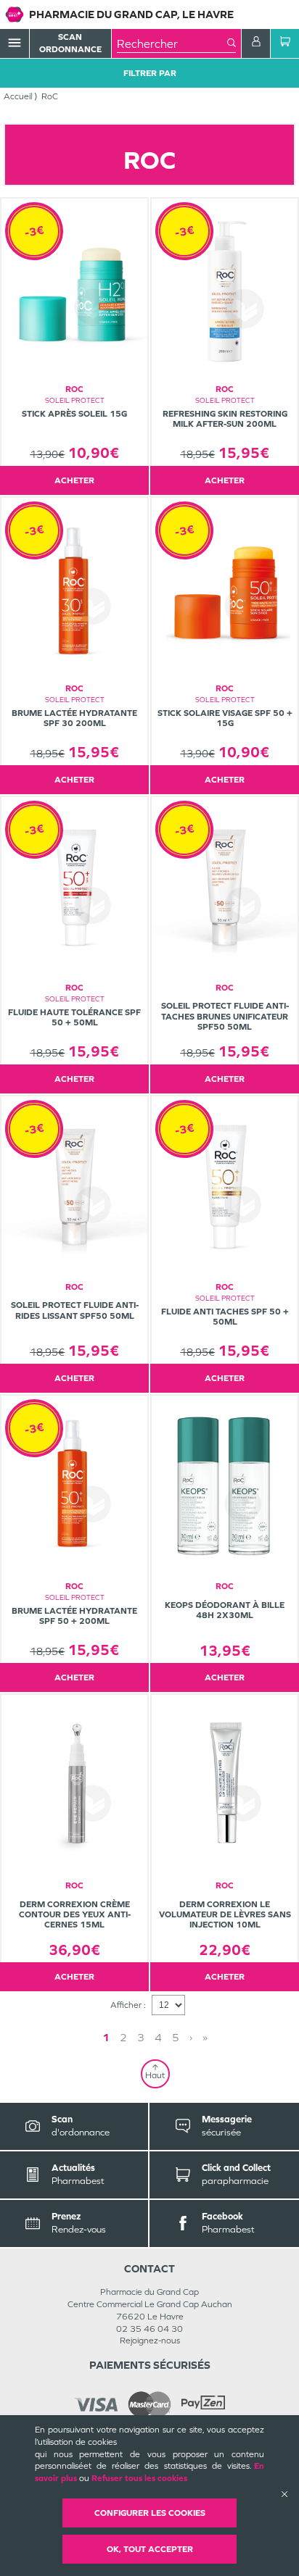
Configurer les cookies (150, 2513)
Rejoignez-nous (150, 2341)
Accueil (18, 96)
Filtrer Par (150, 73)
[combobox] (172, 43)
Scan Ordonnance (70, 43)
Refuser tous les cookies (139, 2478)
